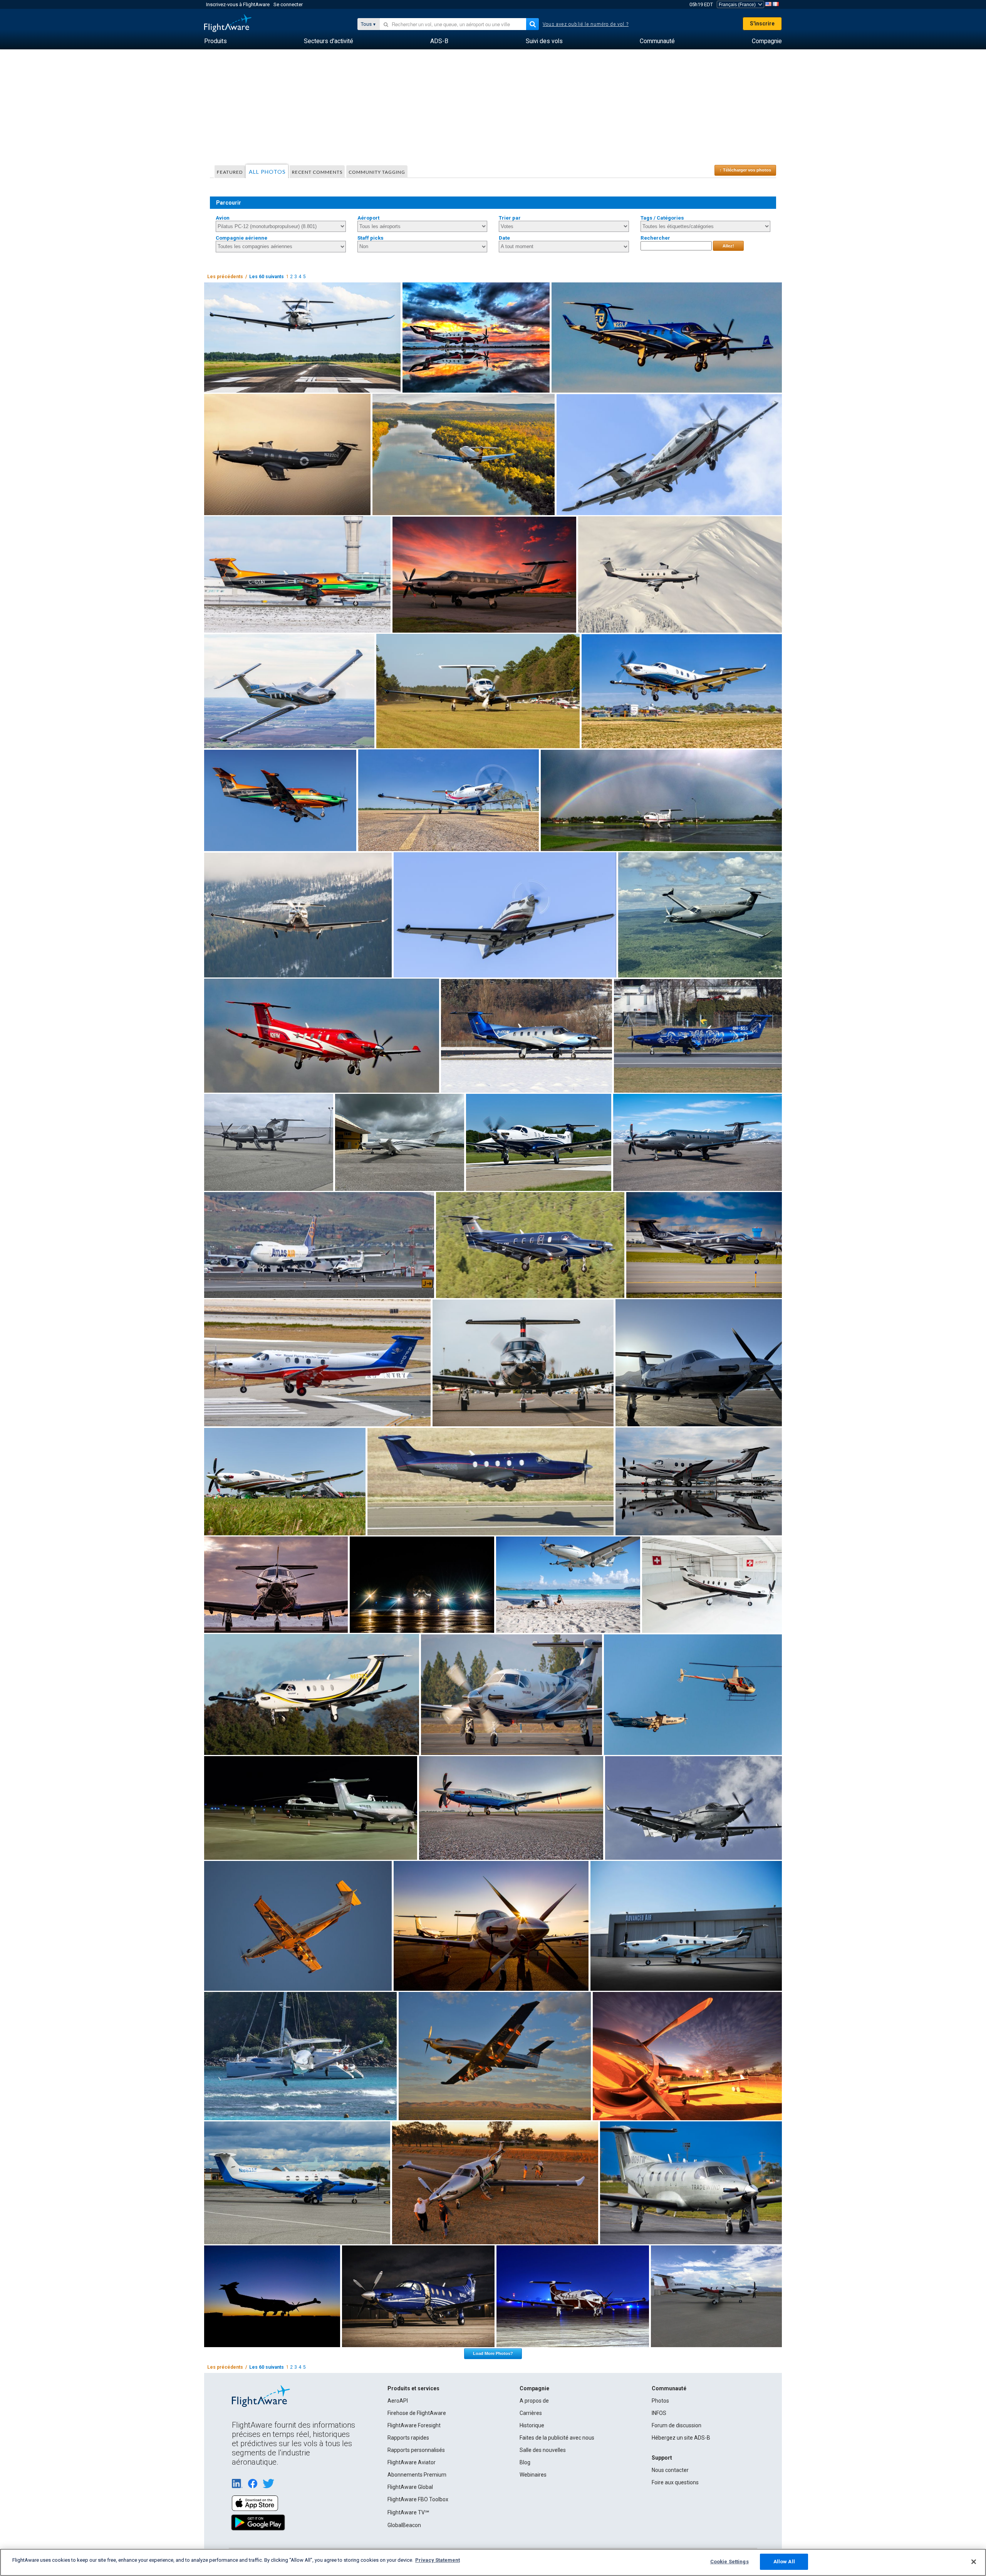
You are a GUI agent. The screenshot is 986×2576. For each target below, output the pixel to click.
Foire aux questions (675, 2482)
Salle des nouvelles (543, 2450)
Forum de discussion (677, 2425)
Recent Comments (317, 172)
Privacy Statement (438, 2560)
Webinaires (533, 2475)
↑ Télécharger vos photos (745, 170)
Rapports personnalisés (416, 2450)
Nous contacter (670, 2470)
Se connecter (288, 4)
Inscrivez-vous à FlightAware (238, 4)
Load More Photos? (493, 2353)
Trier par (510, 218)
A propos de (534, 2401)
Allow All (784, 2562)
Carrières (531, 2413)
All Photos (267, 172)
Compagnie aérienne (241, 238)
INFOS (659, 2413)
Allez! (728, 246)
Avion (223, 218)
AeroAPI (398, 2401)
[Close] (974, 2562)
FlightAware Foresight (414, 2425)
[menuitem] (215, 41)
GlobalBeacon (404, 2525)
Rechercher (655, 238)
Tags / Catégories (662, 218)
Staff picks (371, 238)
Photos (660, 2401)
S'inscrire (762, 24)
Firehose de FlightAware (417, 2413)
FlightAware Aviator (412, 2462)
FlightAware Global (410, 2487)
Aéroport (368, 218)
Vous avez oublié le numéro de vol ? (586, 24)
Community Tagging (377, 172)
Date (504, 238)
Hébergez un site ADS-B (681, 2438)
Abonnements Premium (417, 2475)
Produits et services (413, 2388)
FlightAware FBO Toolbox (418, 2499)
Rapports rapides (408, 2438)
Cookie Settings (729, 2562)
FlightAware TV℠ (408, 2512)
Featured (230, 172)
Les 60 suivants (267, 277)
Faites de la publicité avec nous (557, 2438)
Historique (532, 2425)
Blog (525, 2462)
